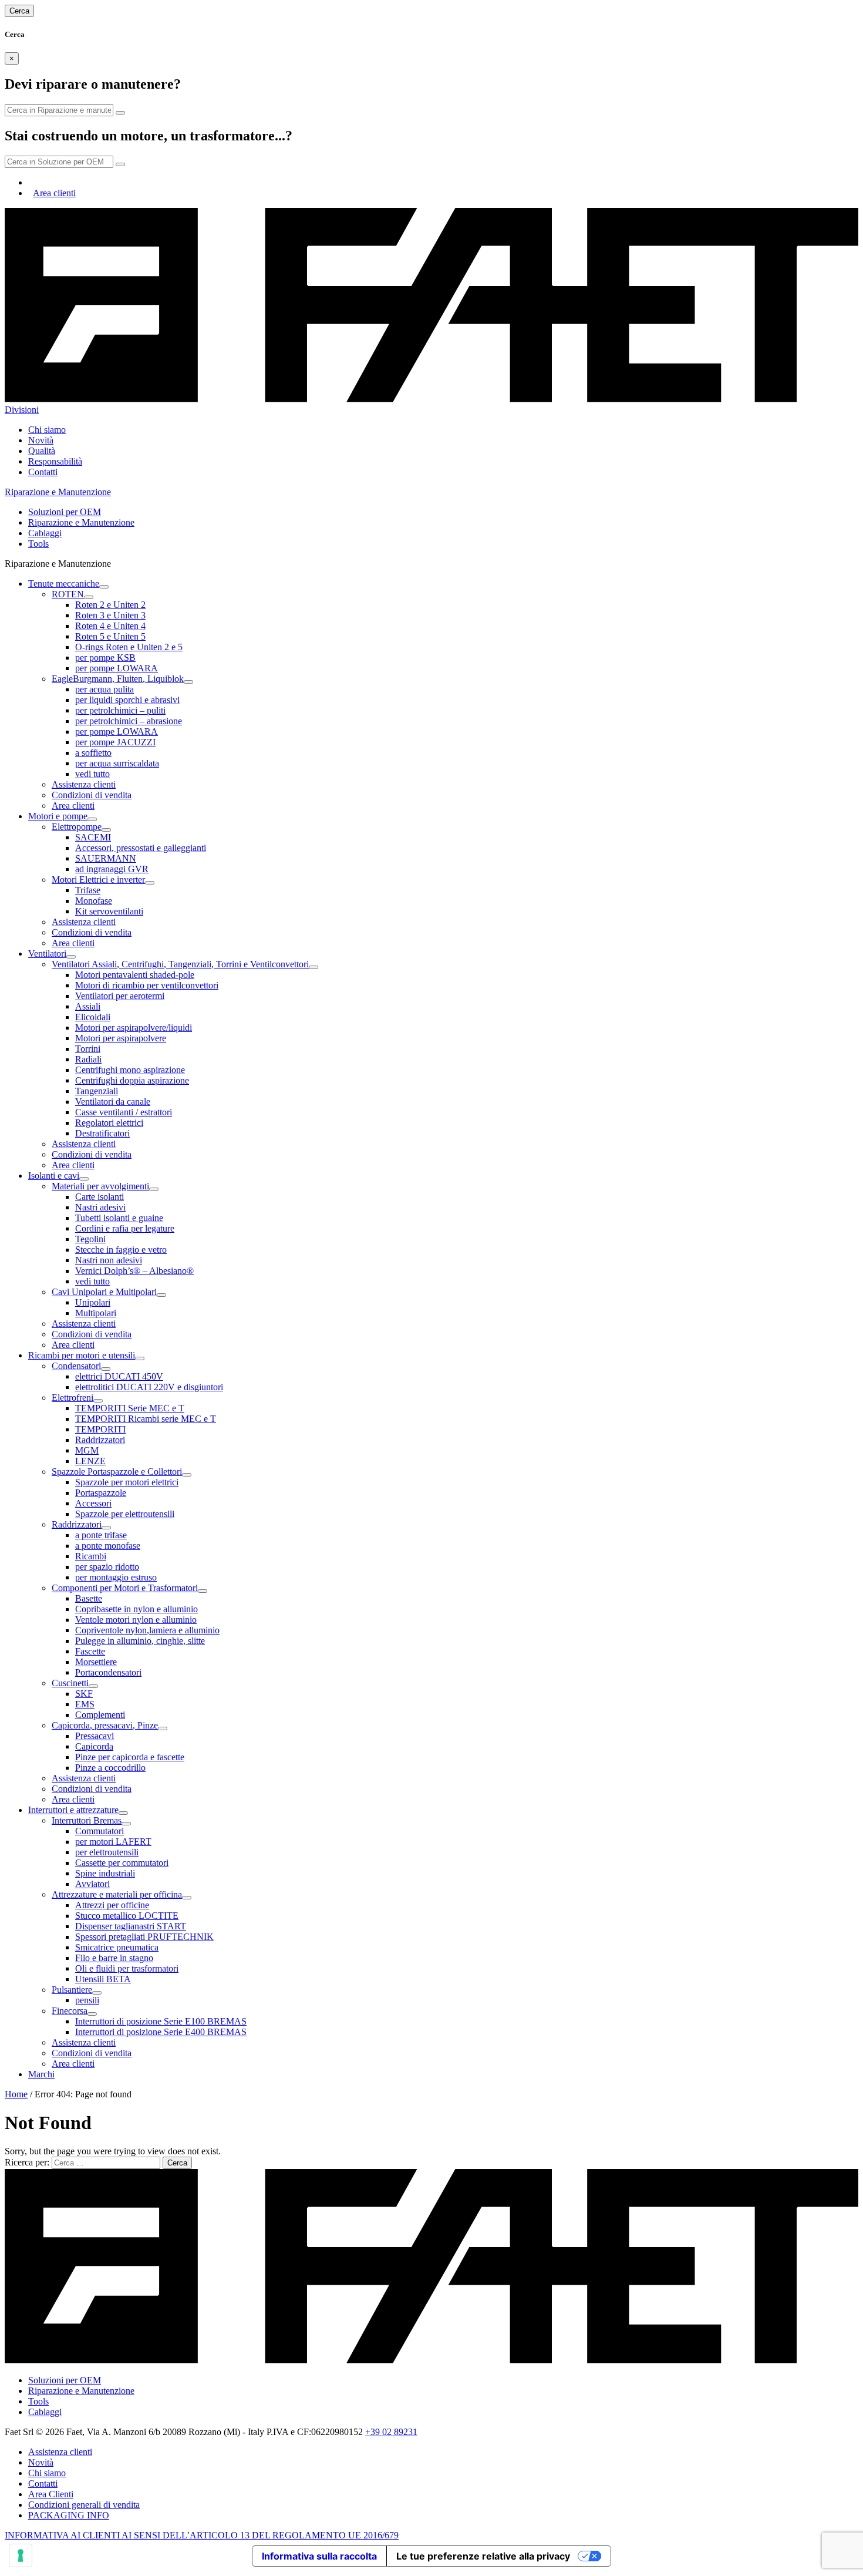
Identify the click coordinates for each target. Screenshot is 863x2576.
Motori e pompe (58, 816)
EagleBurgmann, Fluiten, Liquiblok (118, 679)
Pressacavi (95, 1736)
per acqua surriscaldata (117, 763)
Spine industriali (105, 1873)
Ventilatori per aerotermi (120, 996)
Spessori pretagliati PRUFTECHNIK (144, 1937)
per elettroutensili (107, 1852)
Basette (89, 1598)
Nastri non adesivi (109, 1260)
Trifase (88, 890)
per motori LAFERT (113, 1842)
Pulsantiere (72, 1990)
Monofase (94, 901)
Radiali (88, 1059)
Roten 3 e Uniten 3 (110, 615)
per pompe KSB (105, 658)
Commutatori (100, 1831)
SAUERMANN (106, 858)
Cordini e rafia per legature (125, 1228)
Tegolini (90, 1239)
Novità (41, 440)
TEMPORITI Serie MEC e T (130, 1408)
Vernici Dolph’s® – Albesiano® (134, 1271)
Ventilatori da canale (113, 1102)
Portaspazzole (101, 1493)
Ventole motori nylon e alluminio (136, 1620)
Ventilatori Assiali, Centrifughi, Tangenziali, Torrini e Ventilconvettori (180, 964)
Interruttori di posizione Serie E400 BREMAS (161, 2032)
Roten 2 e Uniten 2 (110, 605)
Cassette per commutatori (122, 1863)
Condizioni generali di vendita (84, 2505)
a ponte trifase (101, 1535)
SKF (84, 1694)
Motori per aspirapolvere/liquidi (134, 1028)
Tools (38, 544)
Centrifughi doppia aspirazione (132, 1080)
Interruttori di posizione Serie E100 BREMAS (161, 2021)
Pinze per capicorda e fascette (130, 1757)
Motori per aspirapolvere (121, 1038)
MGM (87, 1450)
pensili (87, 2000)
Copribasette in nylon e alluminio (136, 1609)
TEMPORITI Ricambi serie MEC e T (146, 1419)
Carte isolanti (100, 1197)
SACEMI (93, 837)
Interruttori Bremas (87, 1820)
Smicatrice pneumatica (117, 1947)
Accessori (93, 1503)
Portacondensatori (108, 1672)
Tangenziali (97, 1091)
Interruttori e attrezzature (73, 1810)
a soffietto (93, 753)
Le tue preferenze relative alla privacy (483, 2556)
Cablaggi (45, 533)
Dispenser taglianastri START (131, 1926)
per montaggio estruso (116, 1577)
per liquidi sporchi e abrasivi (127, 700)
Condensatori (76, 1366)
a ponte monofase (108, 1546)
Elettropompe (77, 827)
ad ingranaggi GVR (112, 869)
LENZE (90, 1461)
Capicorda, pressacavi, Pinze (105, 1725)
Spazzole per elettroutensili (125, 1514)
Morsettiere (96, 1662)
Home (16, 2094)
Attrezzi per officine (112, 1905)
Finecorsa (70, 2011)
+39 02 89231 (391, 2432)
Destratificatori (102, 1133)
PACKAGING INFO (69, 2515)
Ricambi (91, 1556)
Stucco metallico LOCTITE (127, 1916)
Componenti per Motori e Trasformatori (125, 1588)
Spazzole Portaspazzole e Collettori (117, 1472)
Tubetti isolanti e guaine (119, 1218)
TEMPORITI (100, 1429)
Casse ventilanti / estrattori (124, 1112)
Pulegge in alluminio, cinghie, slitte (140, 1641)
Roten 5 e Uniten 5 (110, 636)
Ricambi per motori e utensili (82, 1355)
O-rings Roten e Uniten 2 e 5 (129, 647)
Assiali (88, 1006)
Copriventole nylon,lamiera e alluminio (147, 1630)
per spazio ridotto (107, 1567)
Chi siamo (47, 430)
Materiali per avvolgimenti (100, 1186)
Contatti (43, 472)
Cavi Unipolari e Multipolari (104, 1292)
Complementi (100, 1715)
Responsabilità (55, 461)
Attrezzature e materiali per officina (117, 1894)
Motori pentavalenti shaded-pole (135, 975)
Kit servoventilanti (109, 911)
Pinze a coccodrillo (110, 1768)
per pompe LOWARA (117, 668)
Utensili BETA (103, 1979)
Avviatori (92, 1884)
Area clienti (54, 193)
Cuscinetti (70, 1683)
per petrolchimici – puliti (120, 710)
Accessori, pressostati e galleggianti (141, 848)
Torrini (88, 1049)
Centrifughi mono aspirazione (130, 1070)
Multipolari (96, 1313)
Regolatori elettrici (109, 1123)
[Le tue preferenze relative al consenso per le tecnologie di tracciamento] (21, 2555)
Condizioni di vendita (92, 795)
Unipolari (93, 1302)
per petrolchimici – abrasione (129, 721)
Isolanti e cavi (54, 1176)
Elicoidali (93, 1017)
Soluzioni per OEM (65, 512)
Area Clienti (51, 2494)
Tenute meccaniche (64, 584)
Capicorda (94, 1746)
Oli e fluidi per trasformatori (127, 1968)
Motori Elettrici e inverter (98, 880)
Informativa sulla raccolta (319, 2556)
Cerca (19, 11)
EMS (85, 1704)
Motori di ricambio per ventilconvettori (147, 985)
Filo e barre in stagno (114, 1958)
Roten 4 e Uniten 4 (110, 626)
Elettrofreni (73, 1398)
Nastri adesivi (100, 1207)
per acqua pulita (104, 689)
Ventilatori (47, 954)
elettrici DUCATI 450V (119, 1376)
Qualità (42, 451)
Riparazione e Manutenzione (81, 522)
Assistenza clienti (84, 784)
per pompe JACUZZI (115, 742)
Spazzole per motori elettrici (127, 1482)
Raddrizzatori (100, 1440)
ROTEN (68, 594)
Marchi (41, 2074)
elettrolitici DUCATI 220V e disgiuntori (149, 1387)
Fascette (90, 1651)
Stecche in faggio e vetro (121, 1250)
